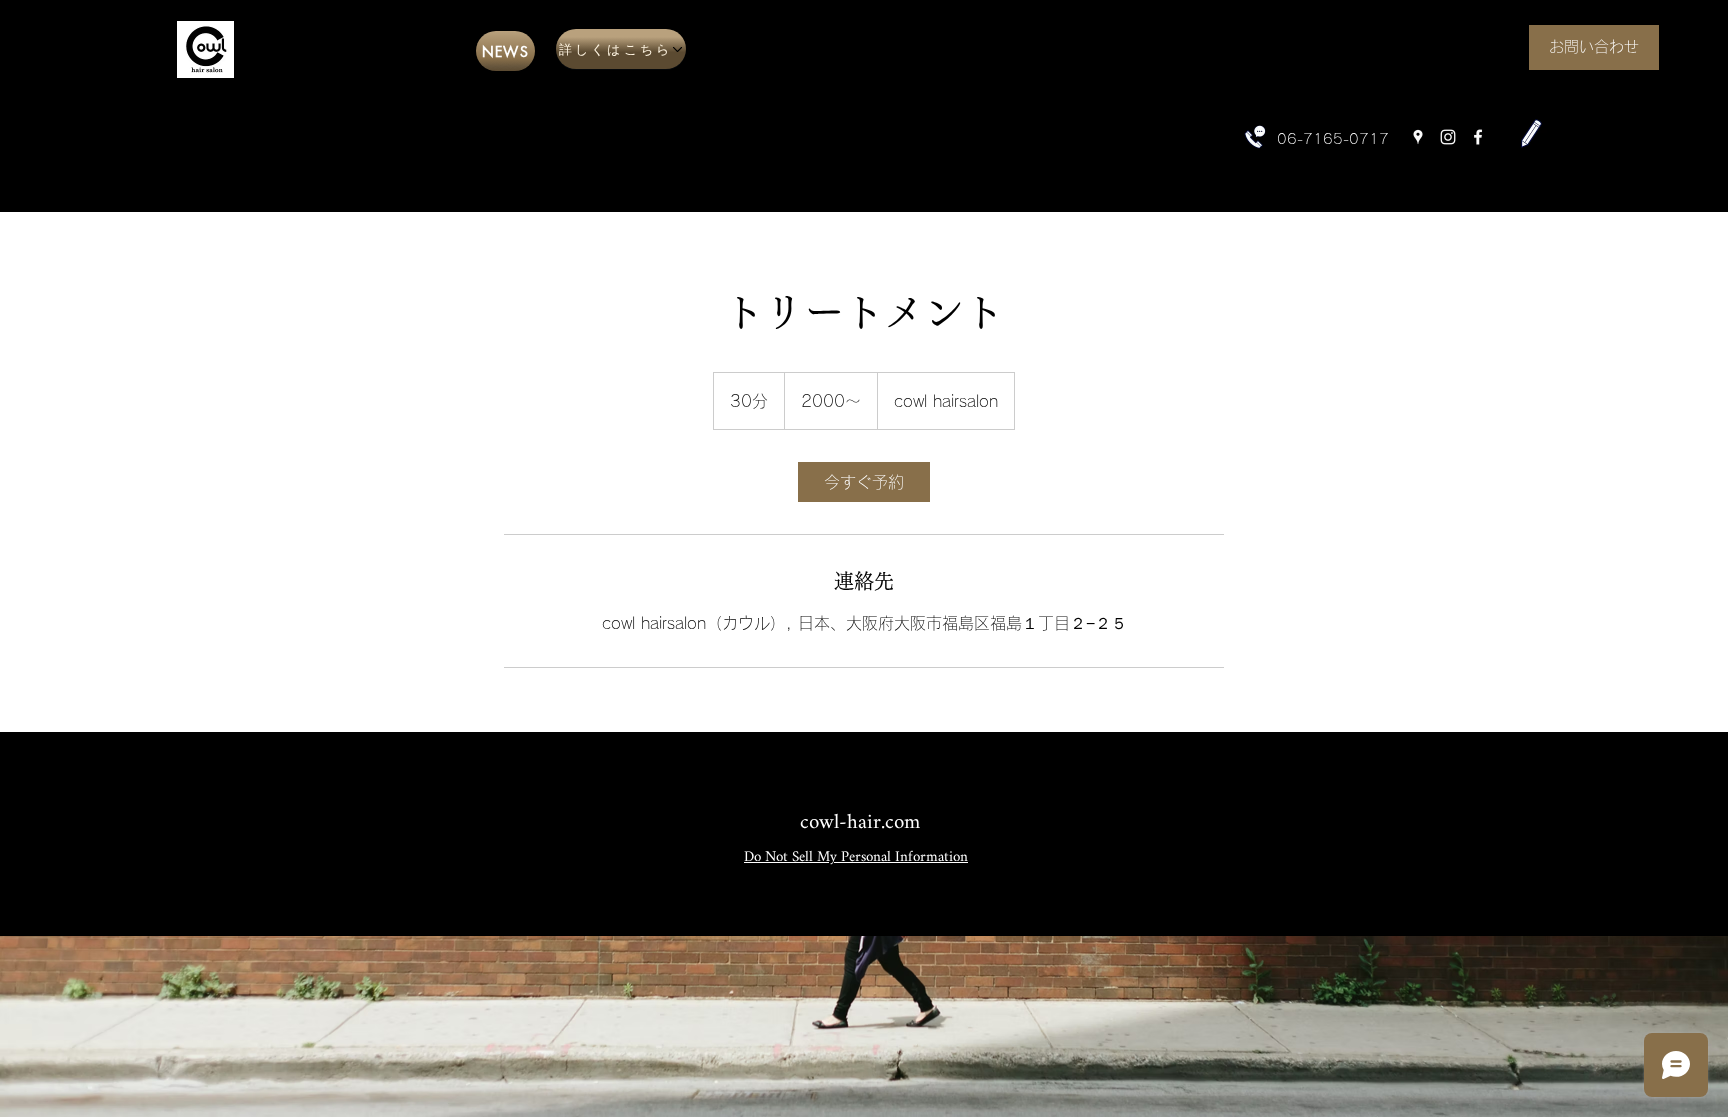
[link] (864, 482)
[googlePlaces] (1418, 137)
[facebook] (1478, 137)
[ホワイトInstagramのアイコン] (1448, 137)
